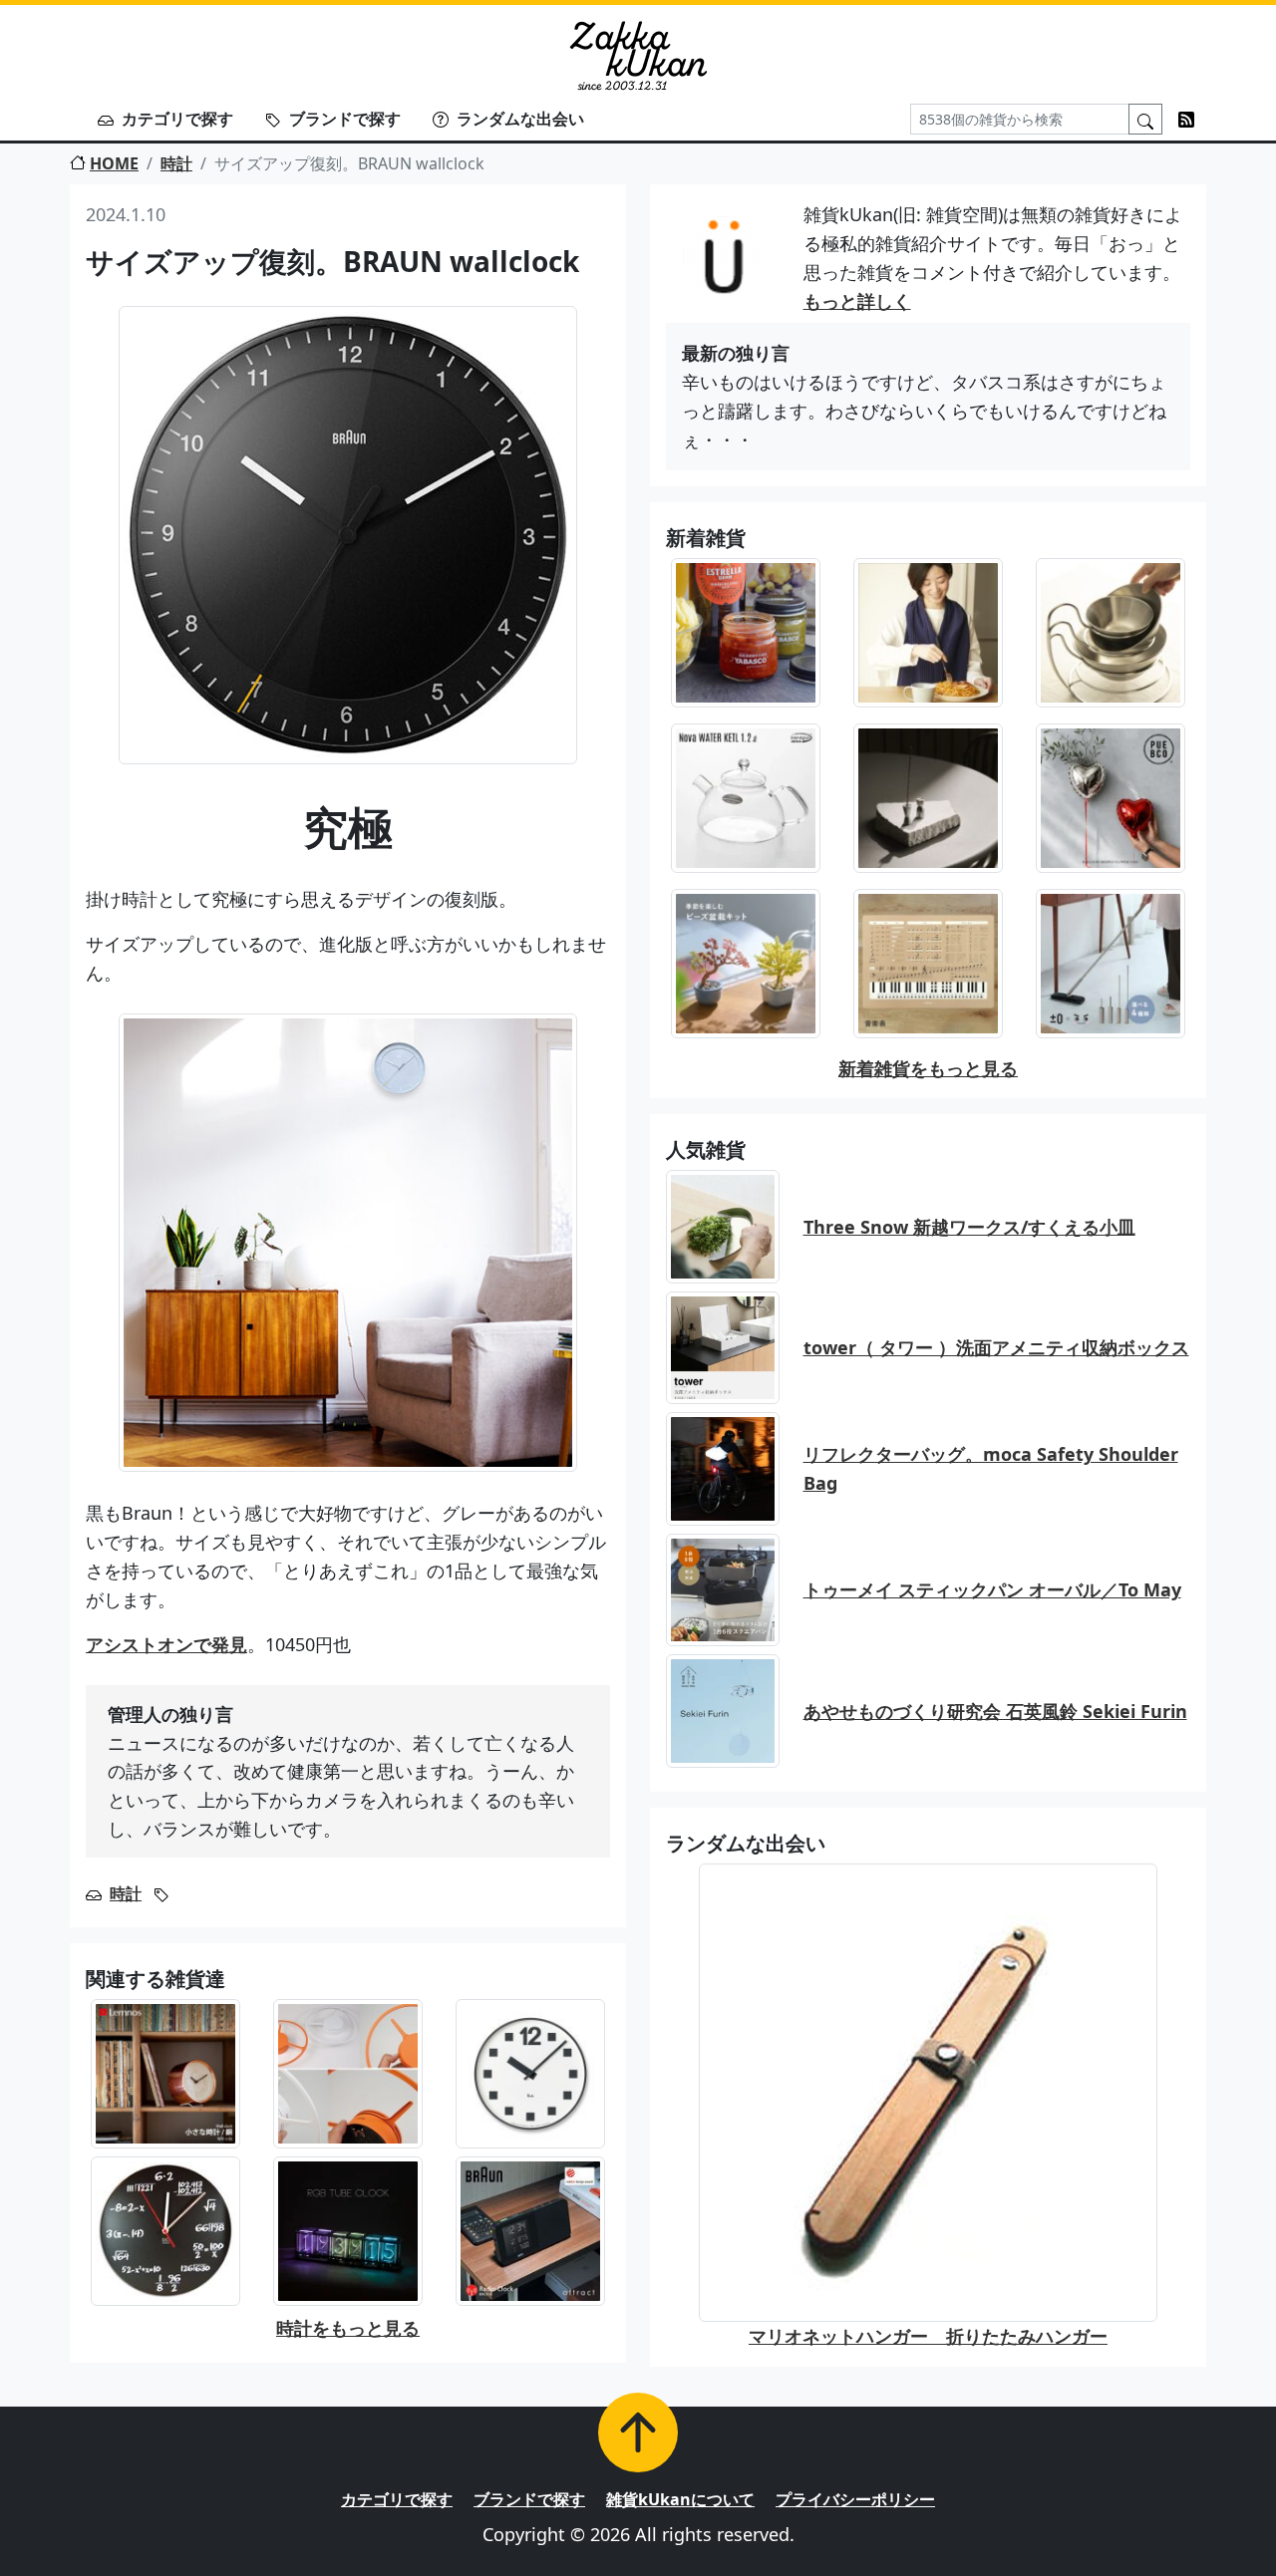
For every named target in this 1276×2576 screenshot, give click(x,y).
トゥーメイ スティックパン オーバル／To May (992, 1589)
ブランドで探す (345, 119)
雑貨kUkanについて (680, 2499)
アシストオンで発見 (166, 1644)
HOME (114, 163)
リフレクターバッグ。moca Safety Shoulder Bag (991, 1468)
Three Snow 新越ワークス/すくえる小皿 (969, 1227)
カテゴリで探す (177, 119)
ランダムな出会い (520, 119)
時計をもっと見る (348, 2328)
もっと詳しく (857, 301)
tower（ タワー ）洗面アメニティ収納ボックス (996, 1347)
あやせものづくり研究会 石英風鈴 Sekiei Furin (995, 1711)
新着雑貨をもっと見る (928, 1068)
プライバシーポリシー (855, 2499)
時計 (176, 163)
